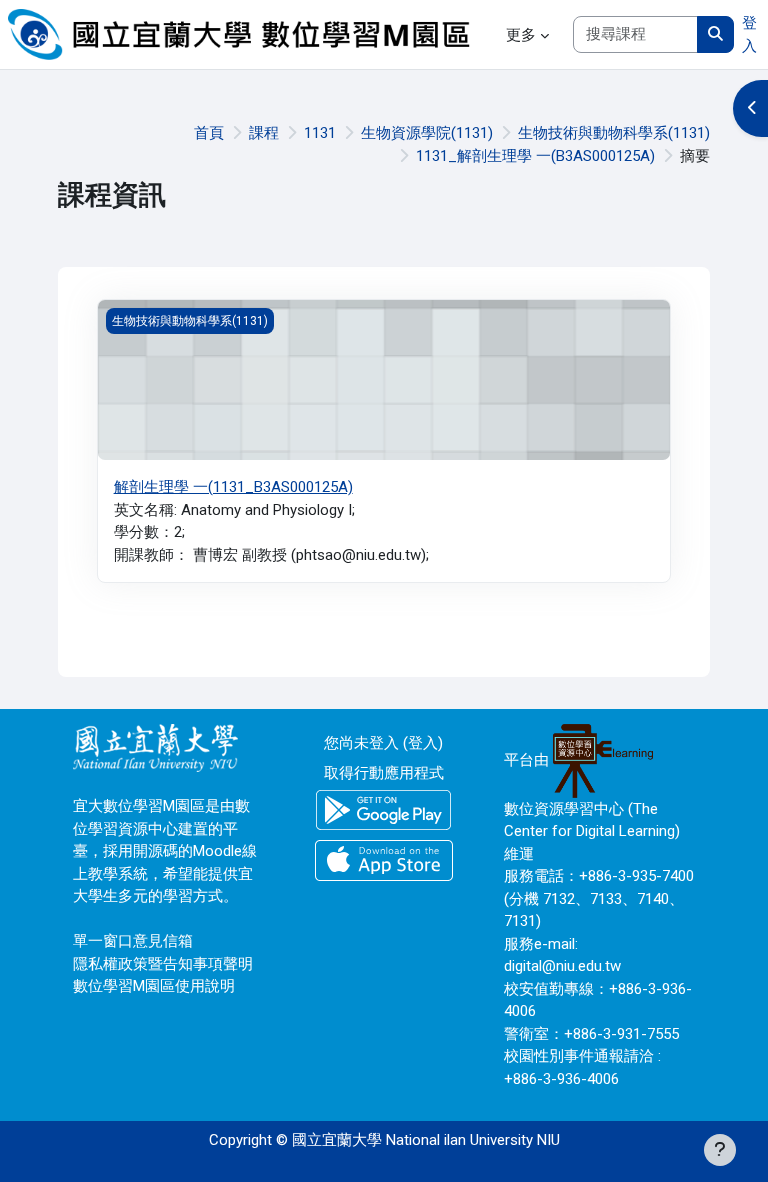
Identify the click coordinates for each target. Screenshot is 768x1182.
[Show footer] (720, 1150)
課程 (264, 133)
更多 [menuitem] (521, 35)
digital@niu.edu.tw (562, 966)
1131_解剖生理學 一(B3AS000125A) (535, 156)
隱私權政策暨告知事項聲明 (163, 964)
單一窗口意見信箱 (133, 941)
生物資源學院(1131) (427, 133)
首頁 (209, 133)
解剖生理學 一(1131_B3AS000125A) (233, 487)
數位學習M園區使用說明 (154, 986)
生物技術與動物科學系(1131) (614, 133)
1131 (320, 133)
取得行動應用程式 (384, 773)
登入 (749, 34)
